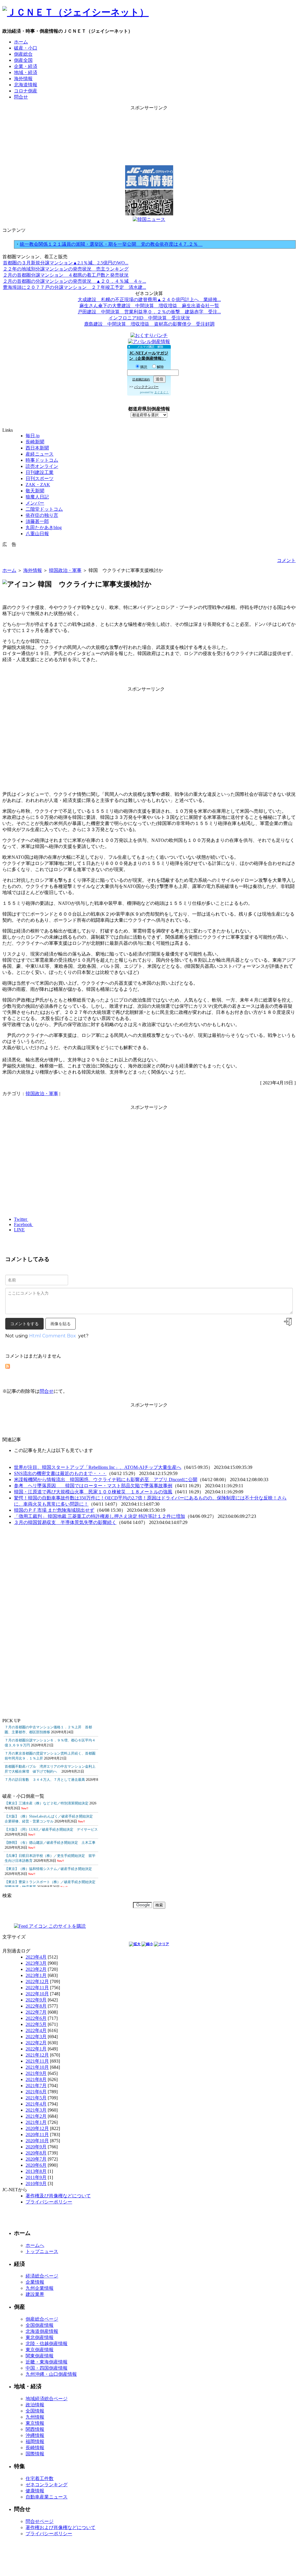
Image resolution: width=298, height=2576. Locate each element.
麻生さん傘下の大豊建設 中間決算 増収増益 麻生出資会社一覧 (149, 306)
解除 (160, 367)
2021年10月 (37, 2067)
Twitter (21, 1219)
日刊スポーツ (40, 478)
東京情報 (35, 2423)
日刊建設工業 (40, 472)
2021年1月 (36, 2122)
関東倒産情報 (40, 2356)
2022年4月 (36, 2030)
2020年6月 (36, 2165)
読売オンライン (42, 466)
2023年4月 (36, 1957)
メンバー (35, 503)
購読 (144, 367)
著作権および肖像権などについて (61, 2527)
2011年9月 (36, 2177)
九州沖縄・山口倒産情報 (51, 2374)
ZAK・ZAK (38, 485)
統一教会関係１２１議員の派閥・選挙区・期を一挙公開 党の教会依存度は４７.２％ (111, 244)
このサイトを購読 (67, 1926)
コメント (286, 560)
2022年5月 (36, 2024)
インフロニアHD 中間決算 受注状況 (149, 318)
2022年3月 (36, 2037)
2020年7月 (36, 2159)
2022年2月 (36, 2043)
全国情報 (35, 2411)
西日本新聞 (37, 448)
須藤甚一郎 (37, 521)
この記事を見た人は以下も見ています (54, 1450)
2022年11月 (37, 1988)
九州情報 (35, 2417)
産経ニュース (40, 454)
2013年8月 (36, 2171)
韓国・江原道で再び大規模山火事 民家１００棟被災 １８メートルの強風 (93, 1492)
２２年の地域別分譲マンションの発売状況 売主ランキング (66, 269)
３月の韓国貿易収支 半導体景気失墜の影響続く (65, 1522)
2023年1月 (36, 1975)
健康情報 (35, 2491)
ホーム (21, 42)
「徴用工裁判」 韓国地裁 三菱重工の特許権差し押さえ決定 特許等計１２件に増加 (100, 1516)
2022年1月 (36, 2049)
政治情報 (35, 2405)
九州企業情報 (40, 2288)
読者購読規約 (141, 379)
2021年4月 (36, 2104)
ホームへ (35, 2245)
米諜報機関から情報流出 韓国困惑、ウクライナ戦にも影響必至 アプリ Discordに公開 (106, 1480)
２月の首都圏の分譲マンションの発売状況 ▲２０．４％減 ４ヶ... (74, 281)
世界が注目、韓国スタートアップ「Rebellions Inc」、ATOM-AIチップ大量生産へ (98, 1467)
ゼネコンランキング (47, 2485)
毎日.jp (33, 436)
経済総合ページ (42, 2276)
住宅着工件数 (40, 2478)
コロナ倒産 (26, 91)
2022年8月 (36, 2006)
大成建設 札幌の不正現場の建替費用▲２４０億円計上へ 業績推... (149, 300)
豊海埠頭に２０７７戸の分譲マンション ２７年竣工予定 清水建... (74, 287)
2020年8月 (36, 2153)
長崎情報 (35, 2448)
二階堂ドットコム (44, 509)
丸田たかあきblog (44, 527)
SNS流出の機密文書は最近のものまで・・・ (60, 1473)
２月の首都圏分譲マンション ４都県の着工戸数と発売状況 (66, 275)
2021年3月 (36, 2110)
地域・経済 (26, 72)
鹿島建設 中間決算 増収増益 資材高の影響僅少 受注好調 (149, 324)
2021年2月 (36, 2116)
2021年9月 (36, 2073)
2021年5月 (36, 2098)
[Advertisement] (149, 124)
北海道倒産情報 (42, 2331)
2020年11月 (37, 2135)
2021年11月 (37, 2061)
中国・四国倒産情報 (47, 2368)
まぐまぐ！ (162, 392)
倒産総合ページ (42, 2319)
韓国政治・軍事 (65, 570)
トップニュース (42, 2251)
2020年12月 (37, 2128)
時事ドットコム (42, 460)
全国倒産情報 (40, 2325)
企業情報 (35, 2282)
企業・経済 (26, 66)
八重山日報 (37, 534)
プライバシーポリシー (49, 2202)
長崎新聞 (35, 442)
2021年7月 (36, 2086)
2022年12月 (37, 1981)
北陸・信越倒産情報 (47, 2344)
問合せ (21, 97)
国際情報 (35, 2454)
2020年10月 (37, 2141)
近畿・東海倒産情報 (47, 2362)
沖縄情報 (35, 2435)
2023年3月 (36, 1963)
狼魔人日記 (37, 497)
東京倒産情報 (40, 2350)
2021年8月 (36, 2079)
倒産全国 (23, 60)
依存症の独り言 (42, 515)
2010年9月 (36, 2183)
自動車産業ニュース (47, 2497)
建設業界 (35, 2294)
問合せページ (40, 2521)
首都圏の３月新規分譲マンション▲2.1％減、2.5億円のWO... (66, 263)
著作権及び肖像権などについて (58, 2196)
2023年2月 (36, 1969)
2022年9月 (36, 2000)
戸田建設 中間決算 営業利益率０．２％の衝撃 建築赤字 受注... (149, 312)
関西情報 (35, 2429)
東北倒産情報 (40, 2337)
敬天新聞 (35, 491)
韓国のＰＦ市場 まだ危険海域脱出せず (54, 1510)
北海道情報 (26, 85)
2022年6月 (36, 2018)
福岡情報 (35, 2441)
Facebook (24, 1224)
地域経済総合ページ (47, 2399)
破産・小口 (26, 48)
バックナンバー (146, 387)
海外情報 (23, 79)
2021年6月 (36, 2092)
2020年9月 (36, 2147)
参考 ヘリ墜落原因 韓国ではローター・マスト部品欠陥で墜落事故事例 (93, 1486)
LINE (19, 1230)
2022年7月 (36, 2012)
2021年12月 (37, 2055)
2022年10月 (37, 1994)
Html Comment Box (53, 1336)
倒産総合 (23, 54)
